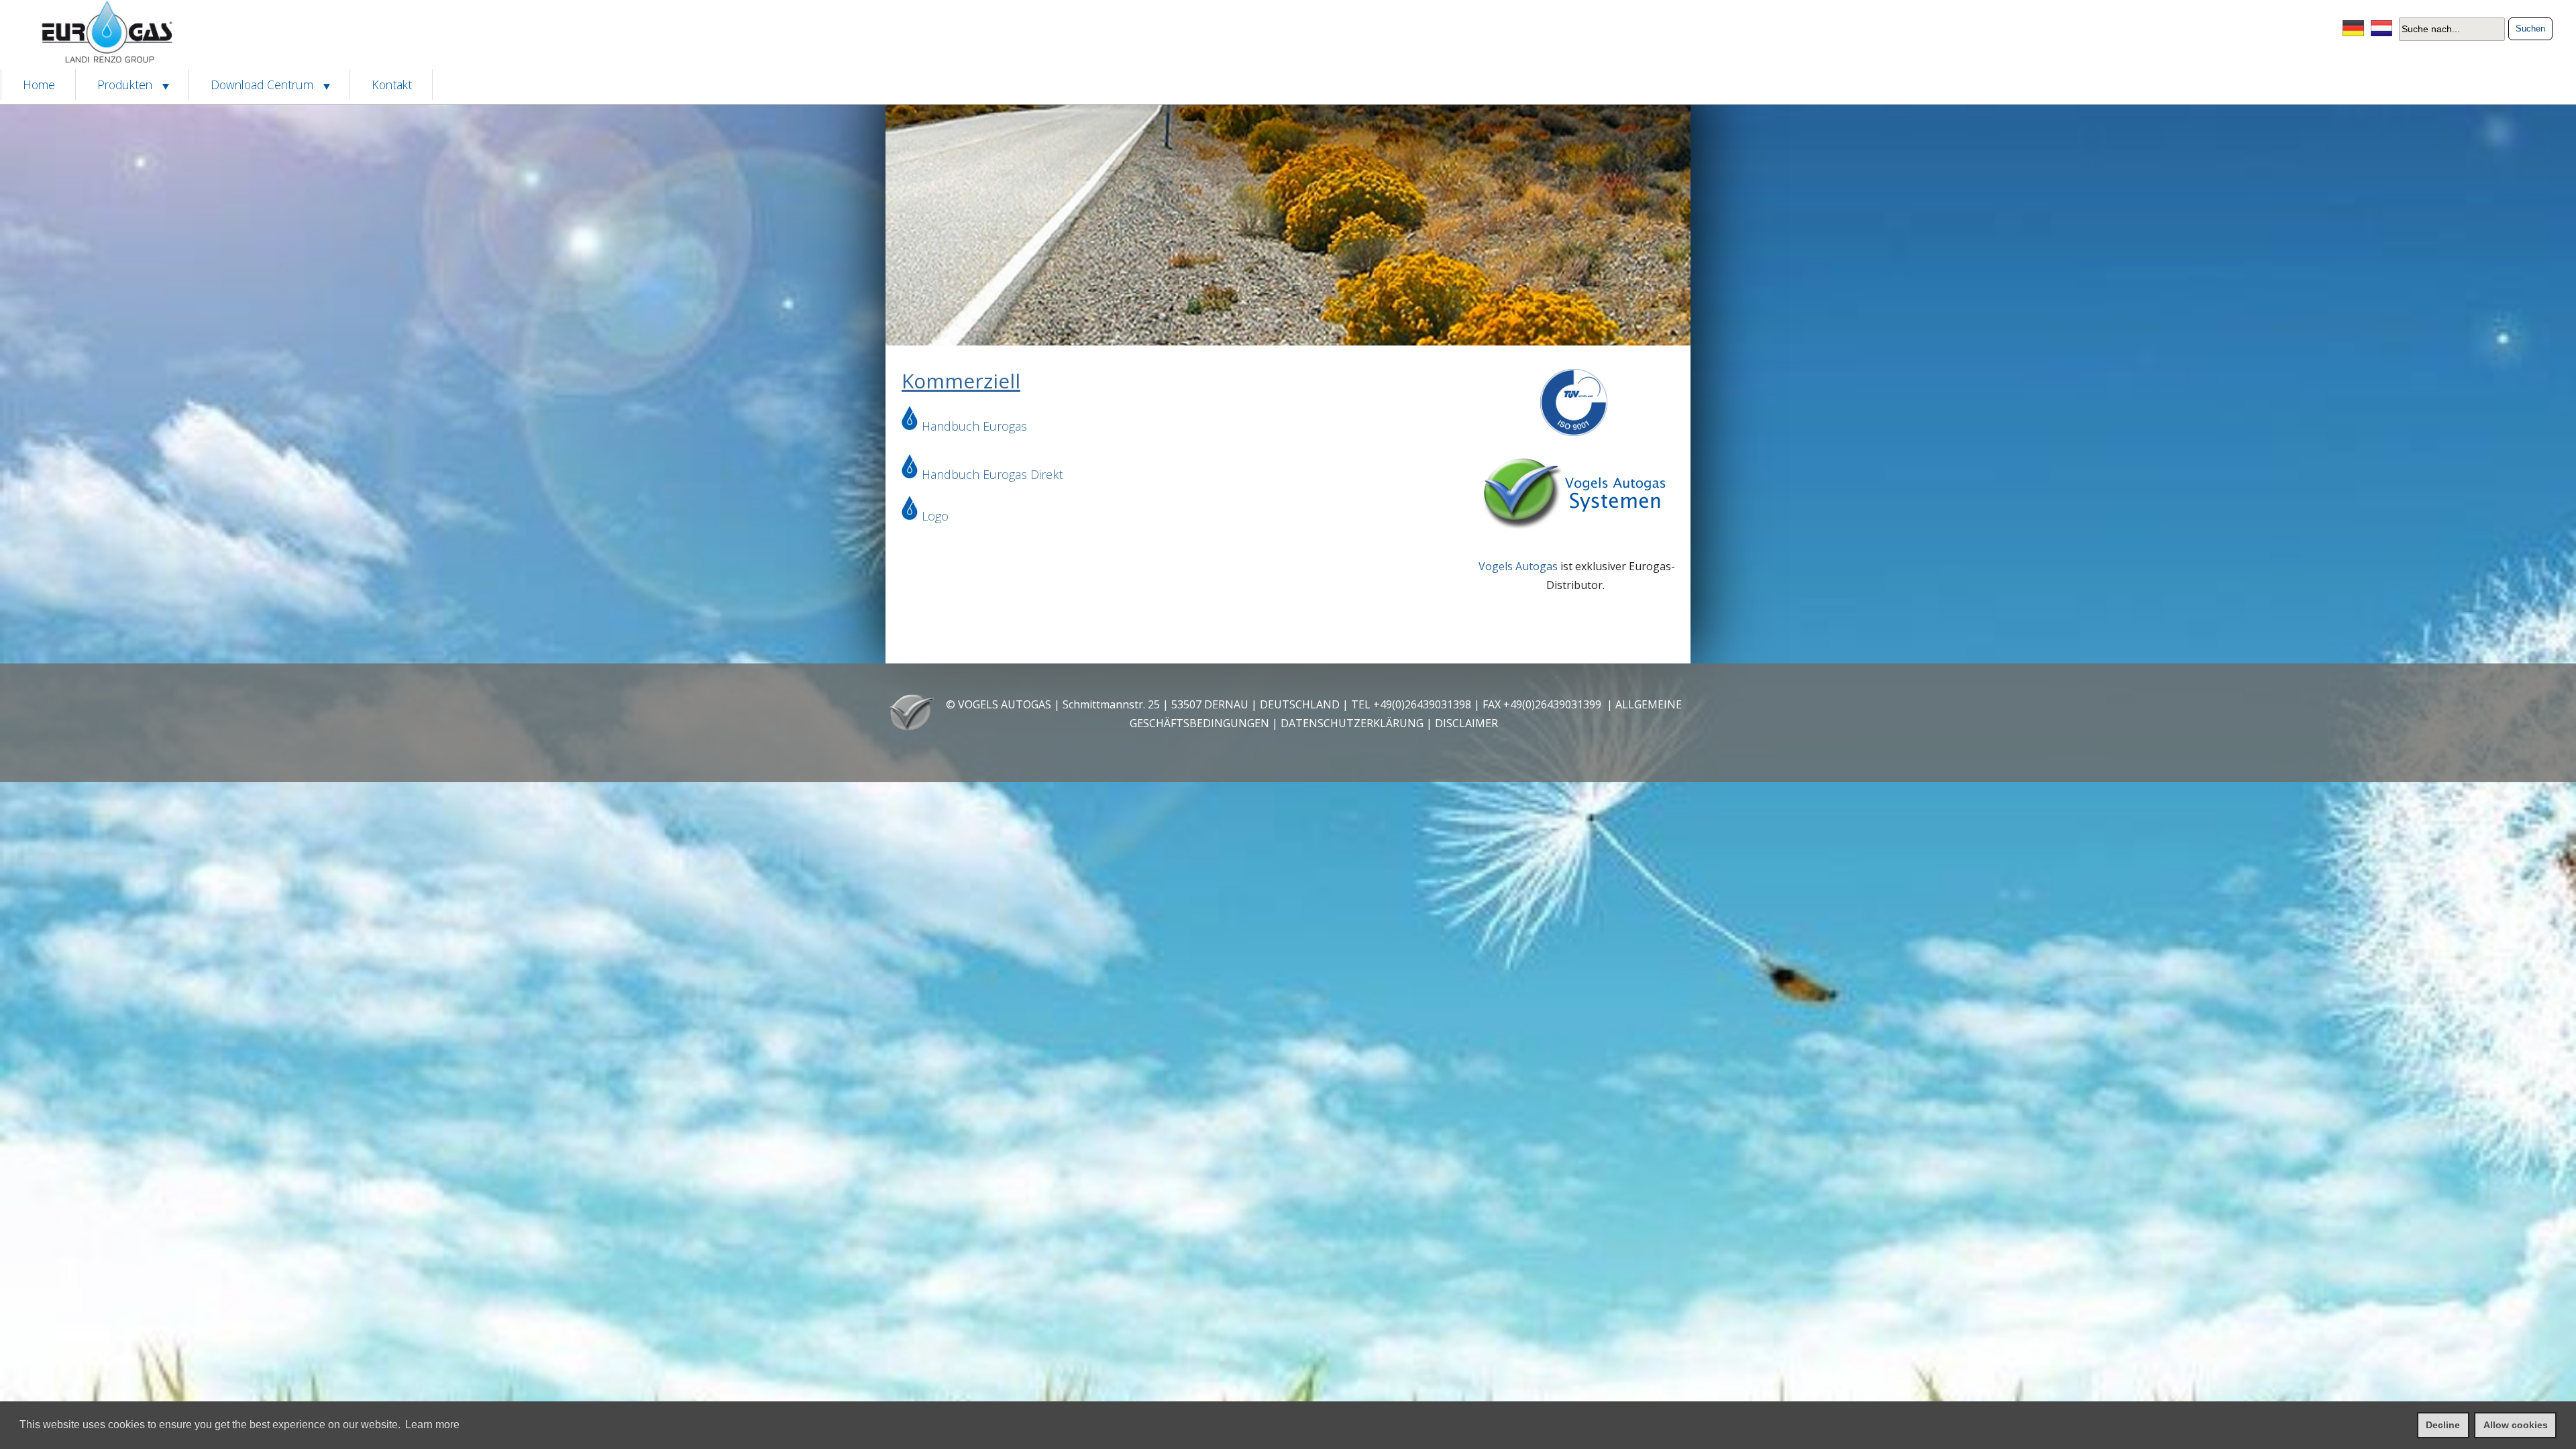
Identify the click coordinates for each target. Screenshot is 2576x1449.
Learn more (432, 1425)
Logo (935, 516)
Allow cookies (2516, 1425)
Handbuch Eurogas (974, 426)
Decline (2443, 1425)
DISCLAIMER (1466, 723)
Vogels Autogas (1518, 566)
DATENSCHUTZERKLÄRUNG (1352, 723)
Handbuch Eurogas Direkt (992, 474)
